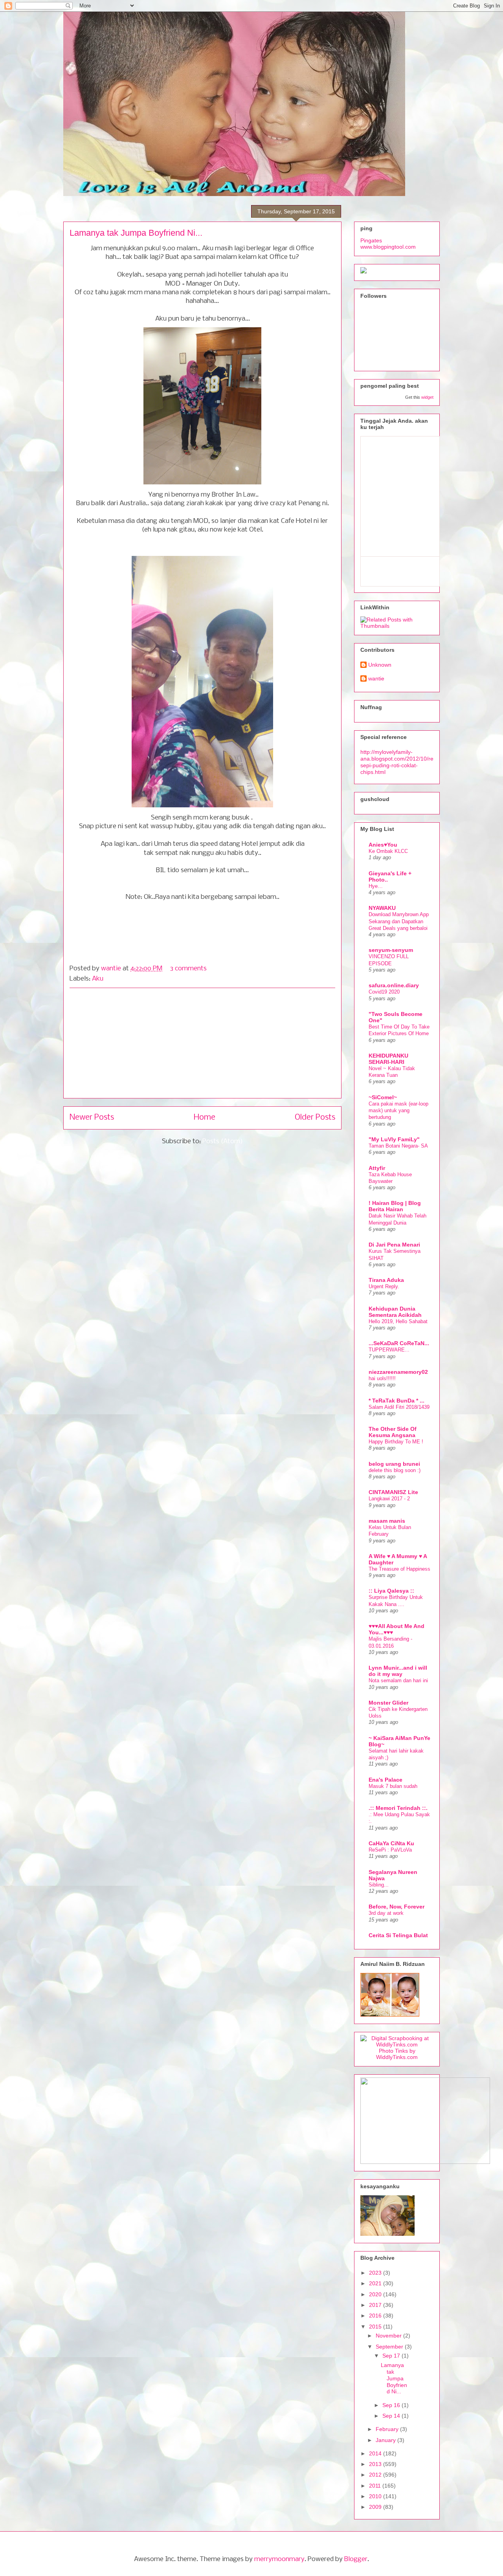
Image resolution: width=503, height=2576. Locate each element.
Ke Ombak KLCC (388, 851)
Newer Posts (92, 1117)
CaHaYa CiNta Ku (391, 1843)
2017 (376, 2305)
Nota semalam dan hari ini (398, 1680)
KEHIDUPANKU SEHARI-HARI (388, 1059)
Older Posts (315, 1117)
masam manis (387, 1521)
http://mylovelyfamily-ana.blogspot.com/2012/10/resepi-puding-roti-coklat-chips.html (397, 762)
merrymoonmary (279, 2559)
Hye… (376, 886)
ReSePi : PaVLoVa (390, 1850)
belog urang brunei (394, 1464)
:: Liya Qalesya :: (391, 1591)
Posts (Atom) (223, 1141)
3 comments (188, 969)
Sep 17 (392, 2356)
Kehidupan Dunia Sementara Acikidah (395, 1312)
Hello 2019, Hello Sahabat (398, 1321)
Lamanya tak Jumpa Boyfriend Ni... (136, 233)
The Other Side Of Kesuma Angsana (393, 1432)
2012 (376, 2475)
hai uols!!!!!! (382, 1378)
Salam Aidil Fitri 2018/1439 (399, 1407)
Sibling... (379, 1885)
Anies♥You (383, 845)
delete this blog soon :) (395, 1470)
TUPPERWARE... (389, 1350)
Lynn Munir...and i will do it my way (398, 1671)
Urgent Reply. (384, 1286)
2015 (376, 2327)
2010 (376, 2496)
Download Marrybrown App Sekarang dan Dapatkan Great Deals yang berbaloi (399, 921)
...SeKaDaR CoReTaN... (399, 1343)
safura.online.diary (394, 985)
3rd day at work (386, 1913)
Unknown (380, 665)
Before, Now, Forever (397, 1907)
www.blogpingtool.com (388, 247)
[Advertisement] (202, 1043)
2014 (376, 2453)
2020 (376, 2294)
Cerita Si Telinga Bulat (398, 1935)
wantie (112, 969)
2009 (376, 2507)
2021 (376, 2283)
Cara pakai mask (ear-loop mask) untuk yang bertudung (398, 1111)
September (390, 2347)
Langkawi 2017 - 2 (389, 1499)
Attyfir (377, 1168)
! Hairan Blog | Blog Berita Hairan (395, 1206)
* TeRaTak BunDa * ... (397, 1401)
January (386, 2440)
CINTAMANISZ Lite (393, 1492)
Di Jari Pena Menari (394, 1245)
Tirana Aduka (386, 1280)
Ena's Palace (386, 1780)
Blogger (356, 2559)
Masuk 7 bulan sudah (393, 1786)
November (389, 2336)
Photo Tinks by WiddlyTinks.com (397, 2054)
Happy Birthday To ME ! (396, 1442)
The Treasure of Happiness (399, 1569)
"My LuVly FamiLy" (394, 1139)
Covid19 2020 (384, 992)
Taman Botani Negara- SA (398, 1146)
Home (205, 1117)
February (388, 2429)
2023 (376, 2273)
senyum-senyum (391, 950)
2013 (376, 2464)
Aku (98, 979)
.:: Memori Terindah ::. (398, 1808)
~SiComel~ (383, 1097)
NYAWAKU (382, 908)
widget (427, 397)
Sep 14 (392, 2416)
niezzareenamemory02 (398, 1372)
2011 (376, 2486)
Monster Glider (388, 1703)
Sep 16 (392, 2405)
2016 (376, 2316)
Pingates (371, 240)
